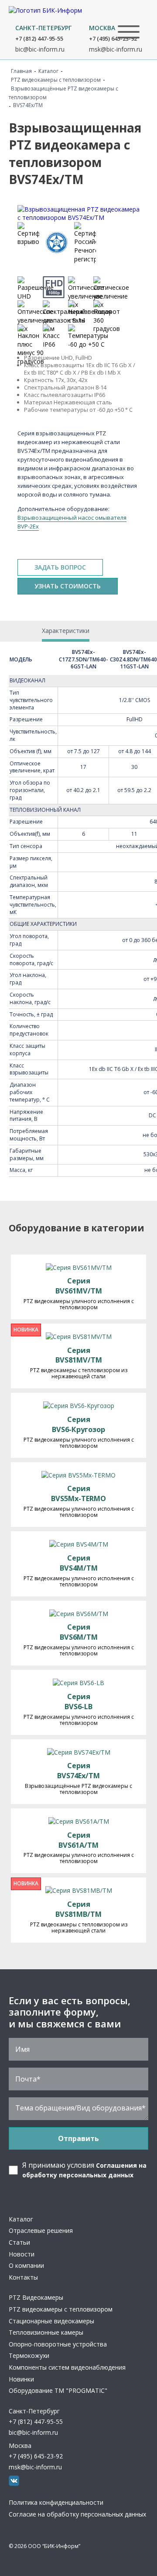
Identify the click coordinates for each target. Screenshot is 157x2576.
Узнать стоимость (68, 586)
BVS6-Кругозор (78, 1424)
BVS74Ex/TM (78, 1771)
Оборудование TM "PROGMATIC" (58, 2390)
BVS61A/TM (78, 1840)
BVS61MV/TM (79, 1286)
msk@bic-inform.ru (116, 49)
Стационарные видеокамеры (51, 2321)
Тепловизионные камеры (46, 2332)
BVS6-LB (78, 1702)
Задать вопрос (60, 567)
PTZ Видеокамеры (36, 2297)
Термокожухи (29, 2355)
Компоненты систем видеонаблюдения (67, 2367)
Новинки (21, 2379)
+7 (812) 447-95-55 (39, 38)
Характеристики (66, 631)
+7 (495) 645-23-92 (113, 38)
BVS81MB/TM (78, 1909)
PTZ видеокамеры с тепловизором (61, 2309)
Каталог (21, 2219)
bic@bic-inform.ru (40, 49)
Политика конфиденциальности (56, 2502)
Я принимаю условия (84, 2170)
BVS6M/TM (79, 1632)
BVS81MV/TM (79, 1355)
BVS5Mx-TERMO (78, 1493)
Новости (22, 2254)
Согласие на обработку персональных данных (77, 2514)
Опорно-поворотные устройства (58, 2344)
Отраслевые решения (41, 2230)
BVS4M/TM (79, 1563)
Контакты (23, 2277)
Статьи (19, 2242)
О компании (26, 2265)
